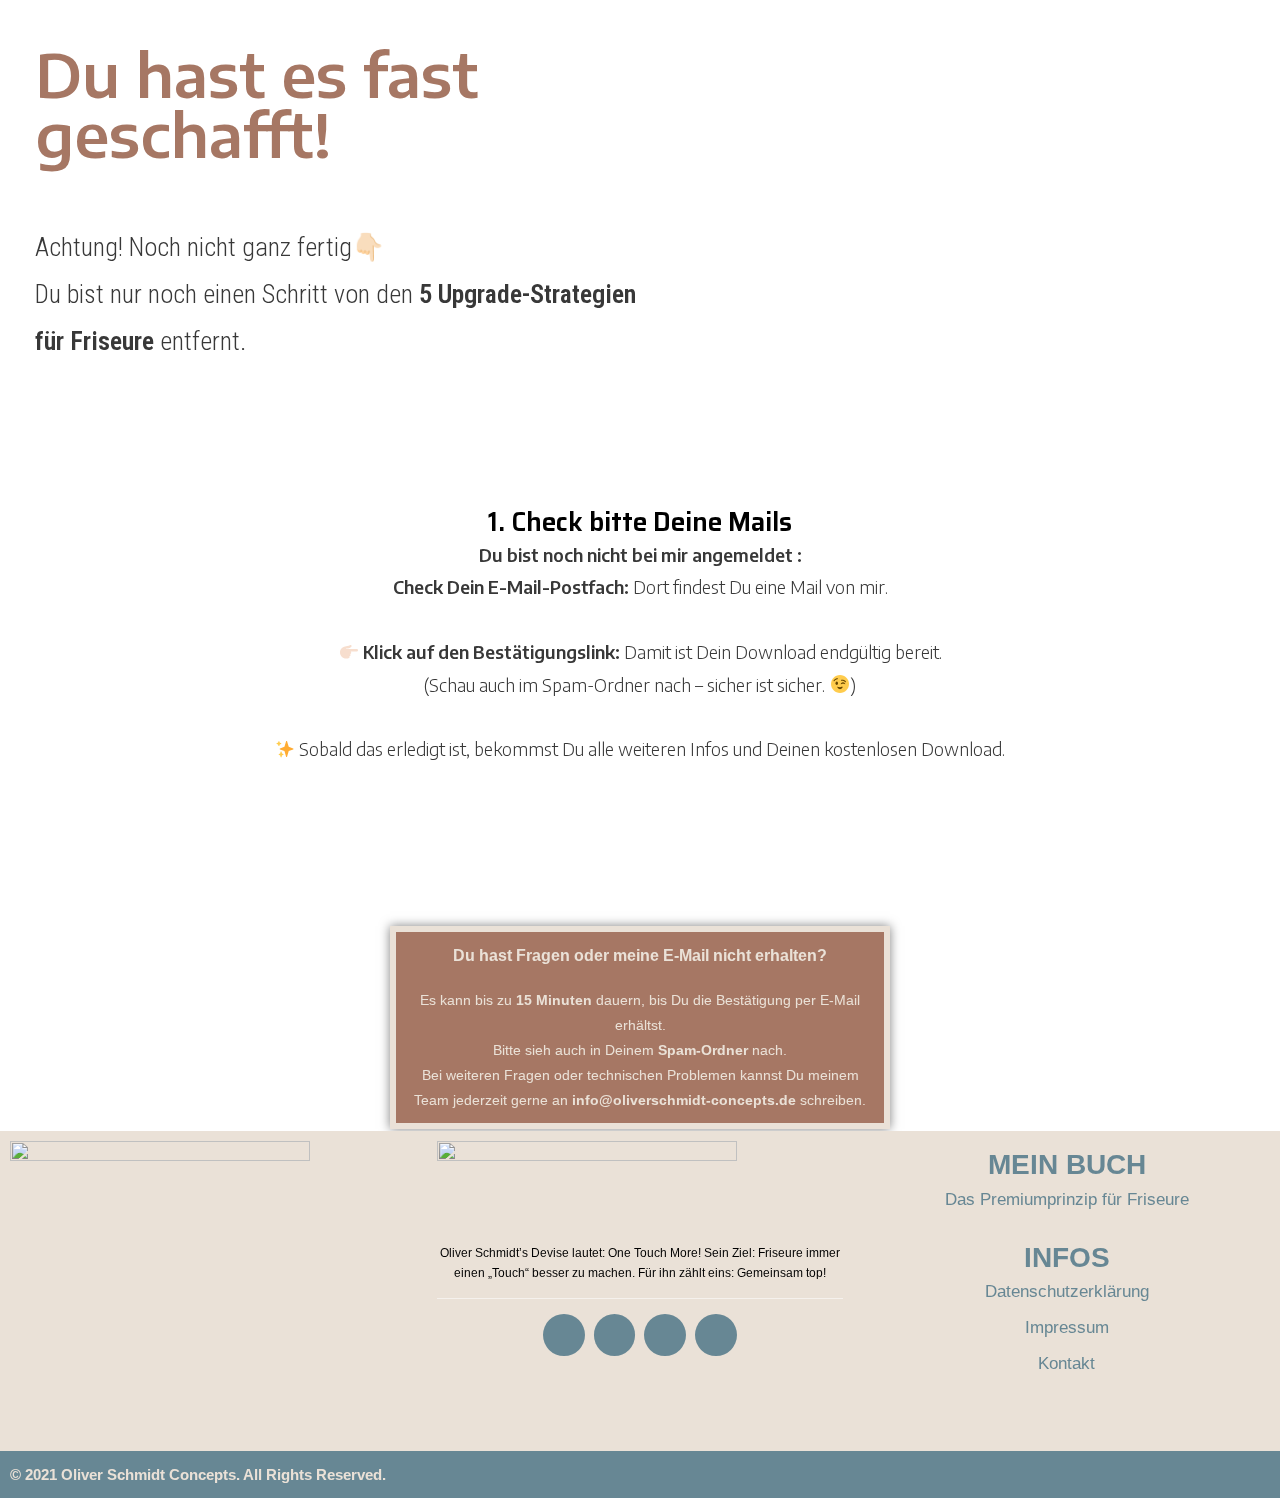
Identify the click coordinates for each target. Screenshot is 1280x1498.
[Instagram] (615, 1335)
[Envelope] (716, 1335)
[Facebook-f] (564, 1335)
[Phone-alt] (665, 1335)
